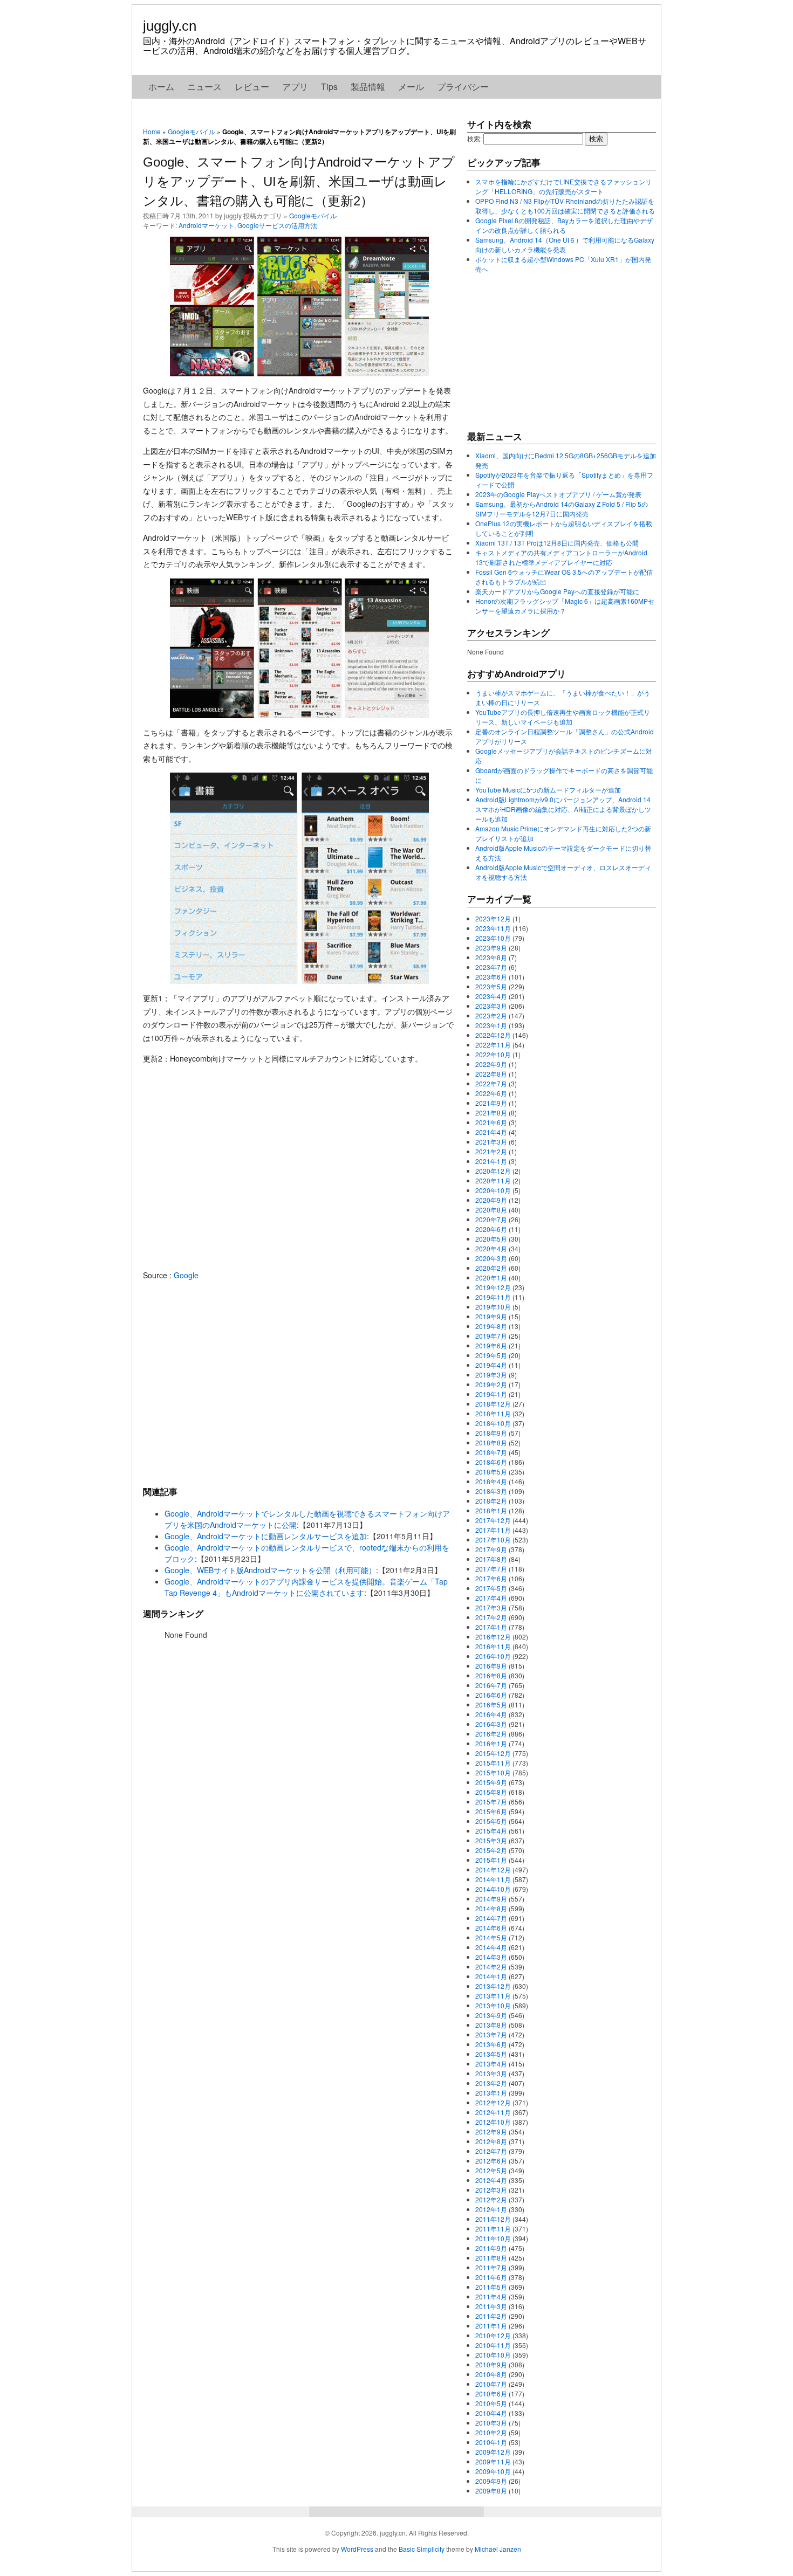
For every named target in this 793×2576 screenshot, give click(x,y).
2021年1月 (491, 1161)
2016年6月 (491, 1695)
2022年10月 (493, 1054)
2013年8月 (491, 2025)
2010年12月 (493, 2335)
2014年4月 (491, 1947)
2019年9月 (491, 1316)
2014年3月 (491, 1957)
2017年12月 (493, 1520)
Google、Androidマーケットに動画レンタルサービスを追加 (266, 1536)
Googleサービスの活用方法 (277, 225)
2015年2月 (491, 1850)
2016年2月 (491, 1734)
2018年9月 (491, 1433)
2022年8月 (491, 1074)
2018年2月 (491, 1501)
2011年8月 (491, 2258)
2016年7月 (491, 1685)
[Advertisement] (299, 1383)
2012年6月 (491, 2161)
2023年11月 (493, 928)
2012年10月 (493, 2122)
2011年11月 (493, 2229)
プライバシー (463, 87)
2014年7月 (491, 1918)
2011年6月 (491, 2277)
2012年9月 (491, 2131)
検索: (474, 138)
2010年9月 (491, 2364)
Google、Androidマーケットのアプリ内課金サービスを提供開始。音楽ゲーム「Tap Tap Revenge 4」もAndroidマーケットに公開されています (306, 1587)
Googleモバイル (192, 131)
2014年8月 (491, 1908)
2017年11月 (493, 1530)
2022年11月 (493, 1045)
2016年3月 (491, 1724)
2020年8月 (491, 1210)
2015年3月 (491, 1840)
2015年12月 (493, 1753)
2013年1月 (491, 2093)
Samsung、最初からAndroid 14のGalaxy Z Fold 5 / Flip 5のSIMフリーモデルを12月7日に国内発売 (562, 509)
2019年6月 (491, 1345)
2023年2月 (491, 1015)
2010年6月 (491, 2394)
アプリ (295, 87)
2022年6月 (491, 1093)
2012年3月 (491, 2190)
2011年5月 (491, 2287)
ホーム (161, 87)
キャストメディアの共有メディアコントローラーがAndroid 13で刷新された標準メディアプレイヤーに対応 (561, 557)
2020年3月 (491, 1258)
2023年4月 (491, 996)
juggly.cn (170, 26)
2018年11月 (493, 1413)
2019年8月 (491, 1326)
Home (152, 131)
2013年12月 (493, 1986)
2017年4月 (491, 1598)
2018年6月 (491, 1462)
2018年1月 (491, 1510)
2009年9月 (491, 2481)
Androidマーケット (206, 225)
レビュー (252, 87)
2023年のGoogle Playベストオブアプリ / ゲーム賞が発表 (558, 494)
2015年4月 (491, 1831)
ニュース (204, 87)
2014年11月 (493, 1879)
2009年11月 (493, 2461)
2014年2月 (491, 1967)
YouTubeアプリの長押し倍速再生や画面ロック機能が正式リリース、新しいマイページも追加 (563, 717)
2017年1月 (491, 1627)
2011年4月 (491, 2296)
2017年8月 (491, 1559)
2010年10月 (493, 2355)
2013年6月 (491, 2044)
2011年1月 (491, 2326)
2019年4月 (491, 1365)
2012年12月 (493, 2102)
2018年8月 (491, 1442)
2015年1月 (491, 1860)
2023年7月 (491, 967)
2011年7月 (491, 2267)
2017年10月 (493, 1540)
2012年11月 (493, 2112)
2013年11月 (493, 1996)
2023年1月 (491, 1025)
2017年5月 (491, 1588)
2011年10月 (493, 2238)
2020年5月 (491, 1239)
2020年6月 (491, 1229)
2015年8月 (491, 1792)
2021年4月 (491, 1132)
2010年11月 (493, 2345)
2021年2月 (491, 1151)
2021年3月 (491, 1142)
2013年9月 (491, 2015)
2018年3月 (491, 1491)
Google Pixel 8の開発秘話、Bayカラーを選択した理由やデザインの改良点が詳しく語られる (564, 225)
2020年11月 (493, 1180)
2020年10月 (493, 1190)
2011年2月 (491, 2316)
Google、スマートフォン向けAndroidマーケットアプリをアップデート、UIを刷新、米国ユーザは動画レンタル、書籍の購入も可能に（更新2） (299, 181)
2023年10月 (493, 938)
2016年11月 (493, 1646)
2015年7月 (491, 1802)
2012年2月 (491, 2199)
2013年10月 (493, 2005)
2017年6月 (491, 1578)
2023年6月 (491, 977)
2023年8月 (491, 957)
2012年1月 (491, 2209)
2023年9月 (491, 948)
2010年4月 (491, 2413)
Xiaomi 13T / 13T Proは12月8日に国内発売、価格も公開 (557, 543)
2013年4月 (491, 2064)
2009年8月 (491, 2491)
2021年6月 (491, 1122)
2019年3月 (491, 1375)
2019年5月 (491, 1355)
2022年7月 (491, 1083)
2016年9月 (491, 1666)
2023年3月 (491, 1006)
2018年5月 (491, 1472)
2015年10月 (493, 1772)
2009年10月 (493, 2471)
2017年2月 (491, 1617)
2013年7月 (491, 2034)
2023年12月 (493, 918)
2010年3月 (491, 2423)
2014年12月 (493, 1869)
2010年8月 (491, 2374)
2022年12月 (493, 1035)
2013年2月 (491, 2083)
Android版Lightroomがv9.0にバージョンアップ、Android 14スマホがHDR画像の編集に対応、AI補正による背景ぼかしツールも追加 (563, 809)
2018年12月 (493, 1404)
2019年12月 (493, 1287)
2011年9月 (491, 2248)
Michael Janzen (498, 2549)
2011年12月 (493, 2219)
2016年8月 (491, 1675)
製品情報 (368, 87)
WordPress (357, 2549)
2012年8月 (491, 2141)
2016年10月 (493, 1656)
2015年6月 (491, 1811)
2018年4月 (491, 1481)
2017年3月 (491, 1607)
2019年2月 (491, 1384)
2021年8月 (491, 1113)
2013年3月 (491, 2073)
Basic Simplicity (422, 2549)
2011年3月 (491, 2306)
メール (411, 87)
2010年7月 (491, 2384)
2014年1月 (491, 1976)
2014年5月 (491, 1937)
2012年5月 (491, 2170)
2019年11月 (493, 1297)
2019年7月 (491, 1336)
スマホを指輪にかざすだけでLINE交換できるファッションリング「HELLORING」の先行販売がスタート (563, 186)
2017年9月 (491, 1549)
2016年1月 (491, 1743)
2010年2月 (491, 2432)
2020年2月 (491, 1268)
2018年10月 (493, 1423)
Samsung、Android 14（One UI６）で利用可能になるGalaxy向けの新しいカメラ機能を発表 (565, 244)
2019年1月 (491, 1394)
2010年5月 (491, 2403)
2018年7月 (491, 1452)
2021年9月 (491, 1103)
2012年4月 (491, 2180)
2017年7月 (491, 1569)
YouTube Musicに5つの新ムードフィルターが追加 (548, 790)
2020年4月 (491, 1248)
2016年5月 (491, 1704)
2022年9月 (491, 1064)
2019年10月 (493, 1307)
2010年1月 (491, 2442)
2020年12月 (493, 1171)
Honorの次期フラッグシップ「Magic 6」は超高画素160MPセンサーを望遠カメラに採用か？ (565, 606)
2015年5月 (491, 1821)
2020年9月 (491, 1200)
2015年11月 (493, 1763)
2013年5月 (491, 2054)
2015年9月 (491, 1782)
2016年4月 (491, 1714)
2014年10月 (493, 1889)
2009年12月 (493, 2452)
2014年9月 (491, 1899)
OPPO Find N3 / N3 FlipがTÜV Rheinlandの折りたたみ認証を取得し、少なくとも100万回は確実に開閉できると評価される (565, 206)
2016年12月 (493, 1637)
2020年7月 (491, 1219)
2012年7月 (491, 2151)
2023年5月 (491, 986)
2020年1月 (491, 1277)
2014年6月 (491, 1928)
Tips (329, 87)
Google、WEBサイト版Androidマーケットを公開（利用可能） (270, 1570)
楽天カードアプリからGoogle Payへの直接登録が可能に (557, 591)
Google (186, 1275)
